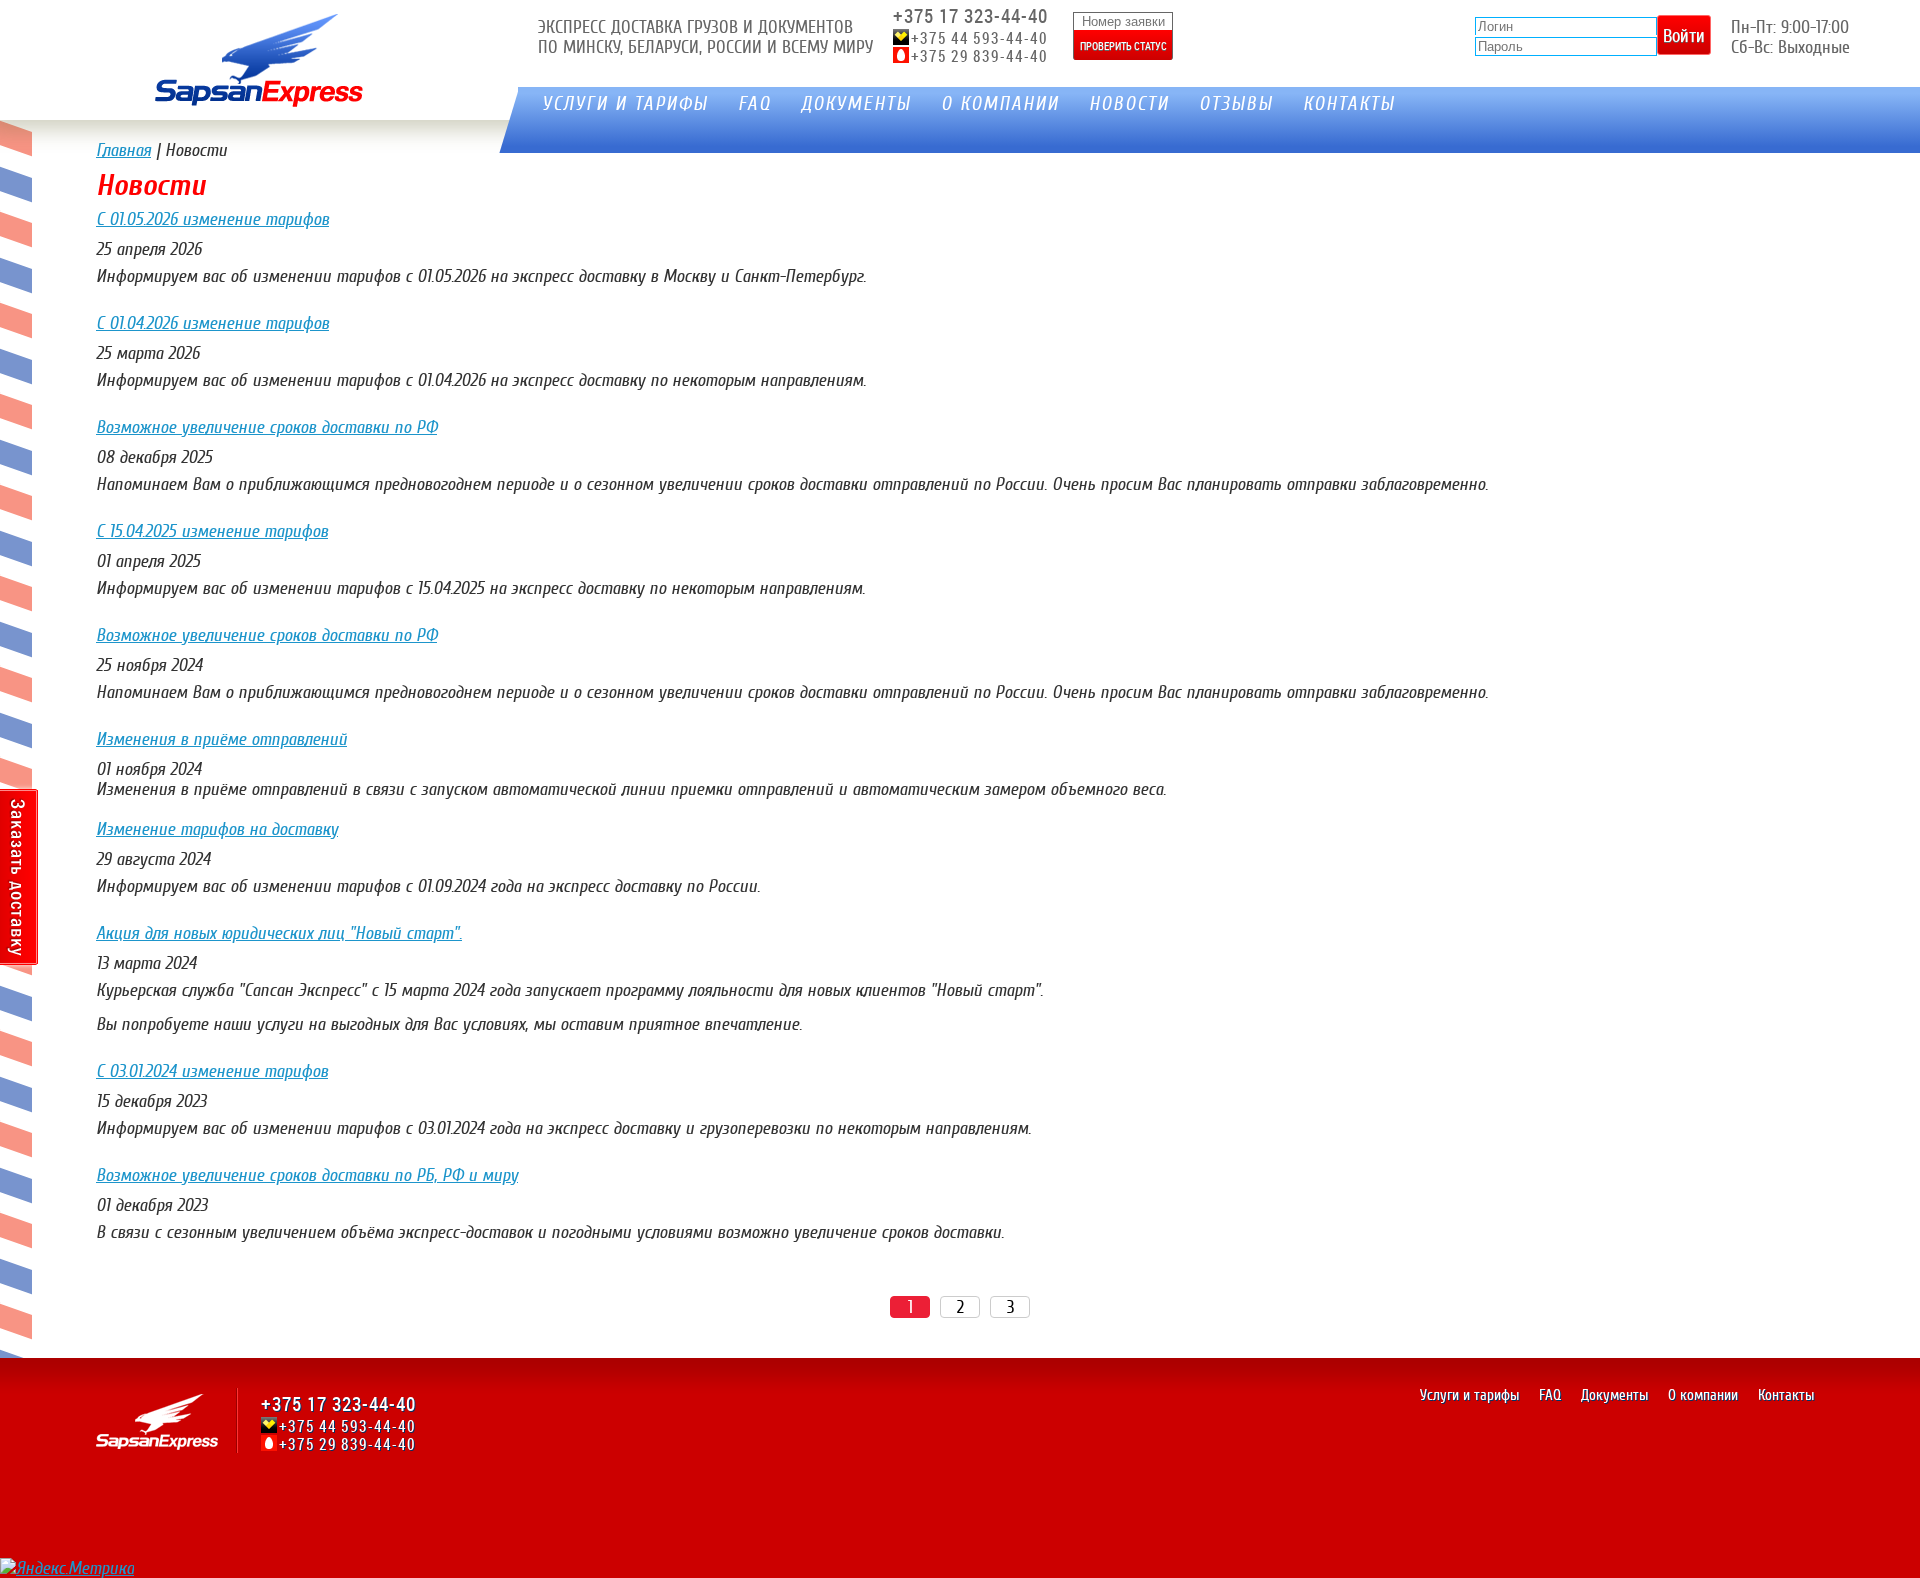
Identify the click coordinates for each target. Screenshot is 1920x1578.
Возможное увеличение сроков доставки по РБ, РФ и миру (307, 1175)
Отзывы (1236, 104)
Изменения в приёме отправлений (221, 739)
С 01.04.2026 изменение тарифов (212, 323)
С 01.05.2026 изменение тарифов (212, 219)
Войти (1684, 35)
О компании (1000, 104)
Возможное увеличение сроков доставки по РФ (266, 427)
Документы (856, 104)
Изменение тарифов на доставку (217, 829)
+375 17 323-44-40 (970, 15)
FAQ (754, 104)
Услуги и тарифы (625, 104)
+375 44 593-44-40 (979, 38)
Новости (1129, 104)
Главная (123, 150)
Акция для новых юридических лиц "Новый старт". (279, 933)
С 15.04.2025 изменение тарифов (212, 531)
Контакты (1349, 104)
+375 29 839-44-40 (979, 56)
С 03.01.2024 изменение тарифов (212, 1071)
